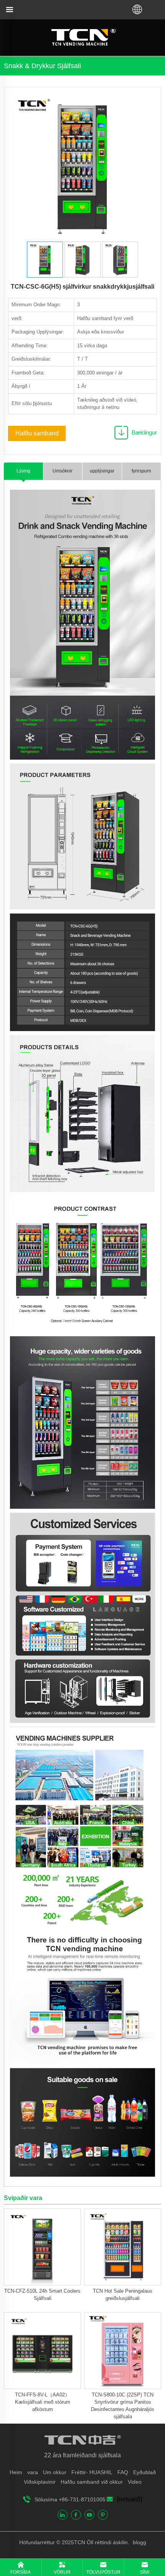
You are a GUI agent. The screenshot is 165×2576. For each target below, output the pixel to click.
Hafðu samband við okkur (92, 2482)
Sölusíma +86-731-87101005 (70, 2499)
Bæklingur (144, 432)
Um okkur (55, 2472)
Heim (16, 2472)
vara (33, 2472)
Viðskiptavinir (40, 2482)
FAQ (123, 2472)
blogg (139, 2542)
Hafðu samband (37, 433)
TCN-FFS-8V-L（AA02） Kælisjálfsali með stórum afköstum (43, 2402)
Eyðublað (144, 2472)
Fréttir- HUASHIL (92, 2472)
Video (135, 2482)
